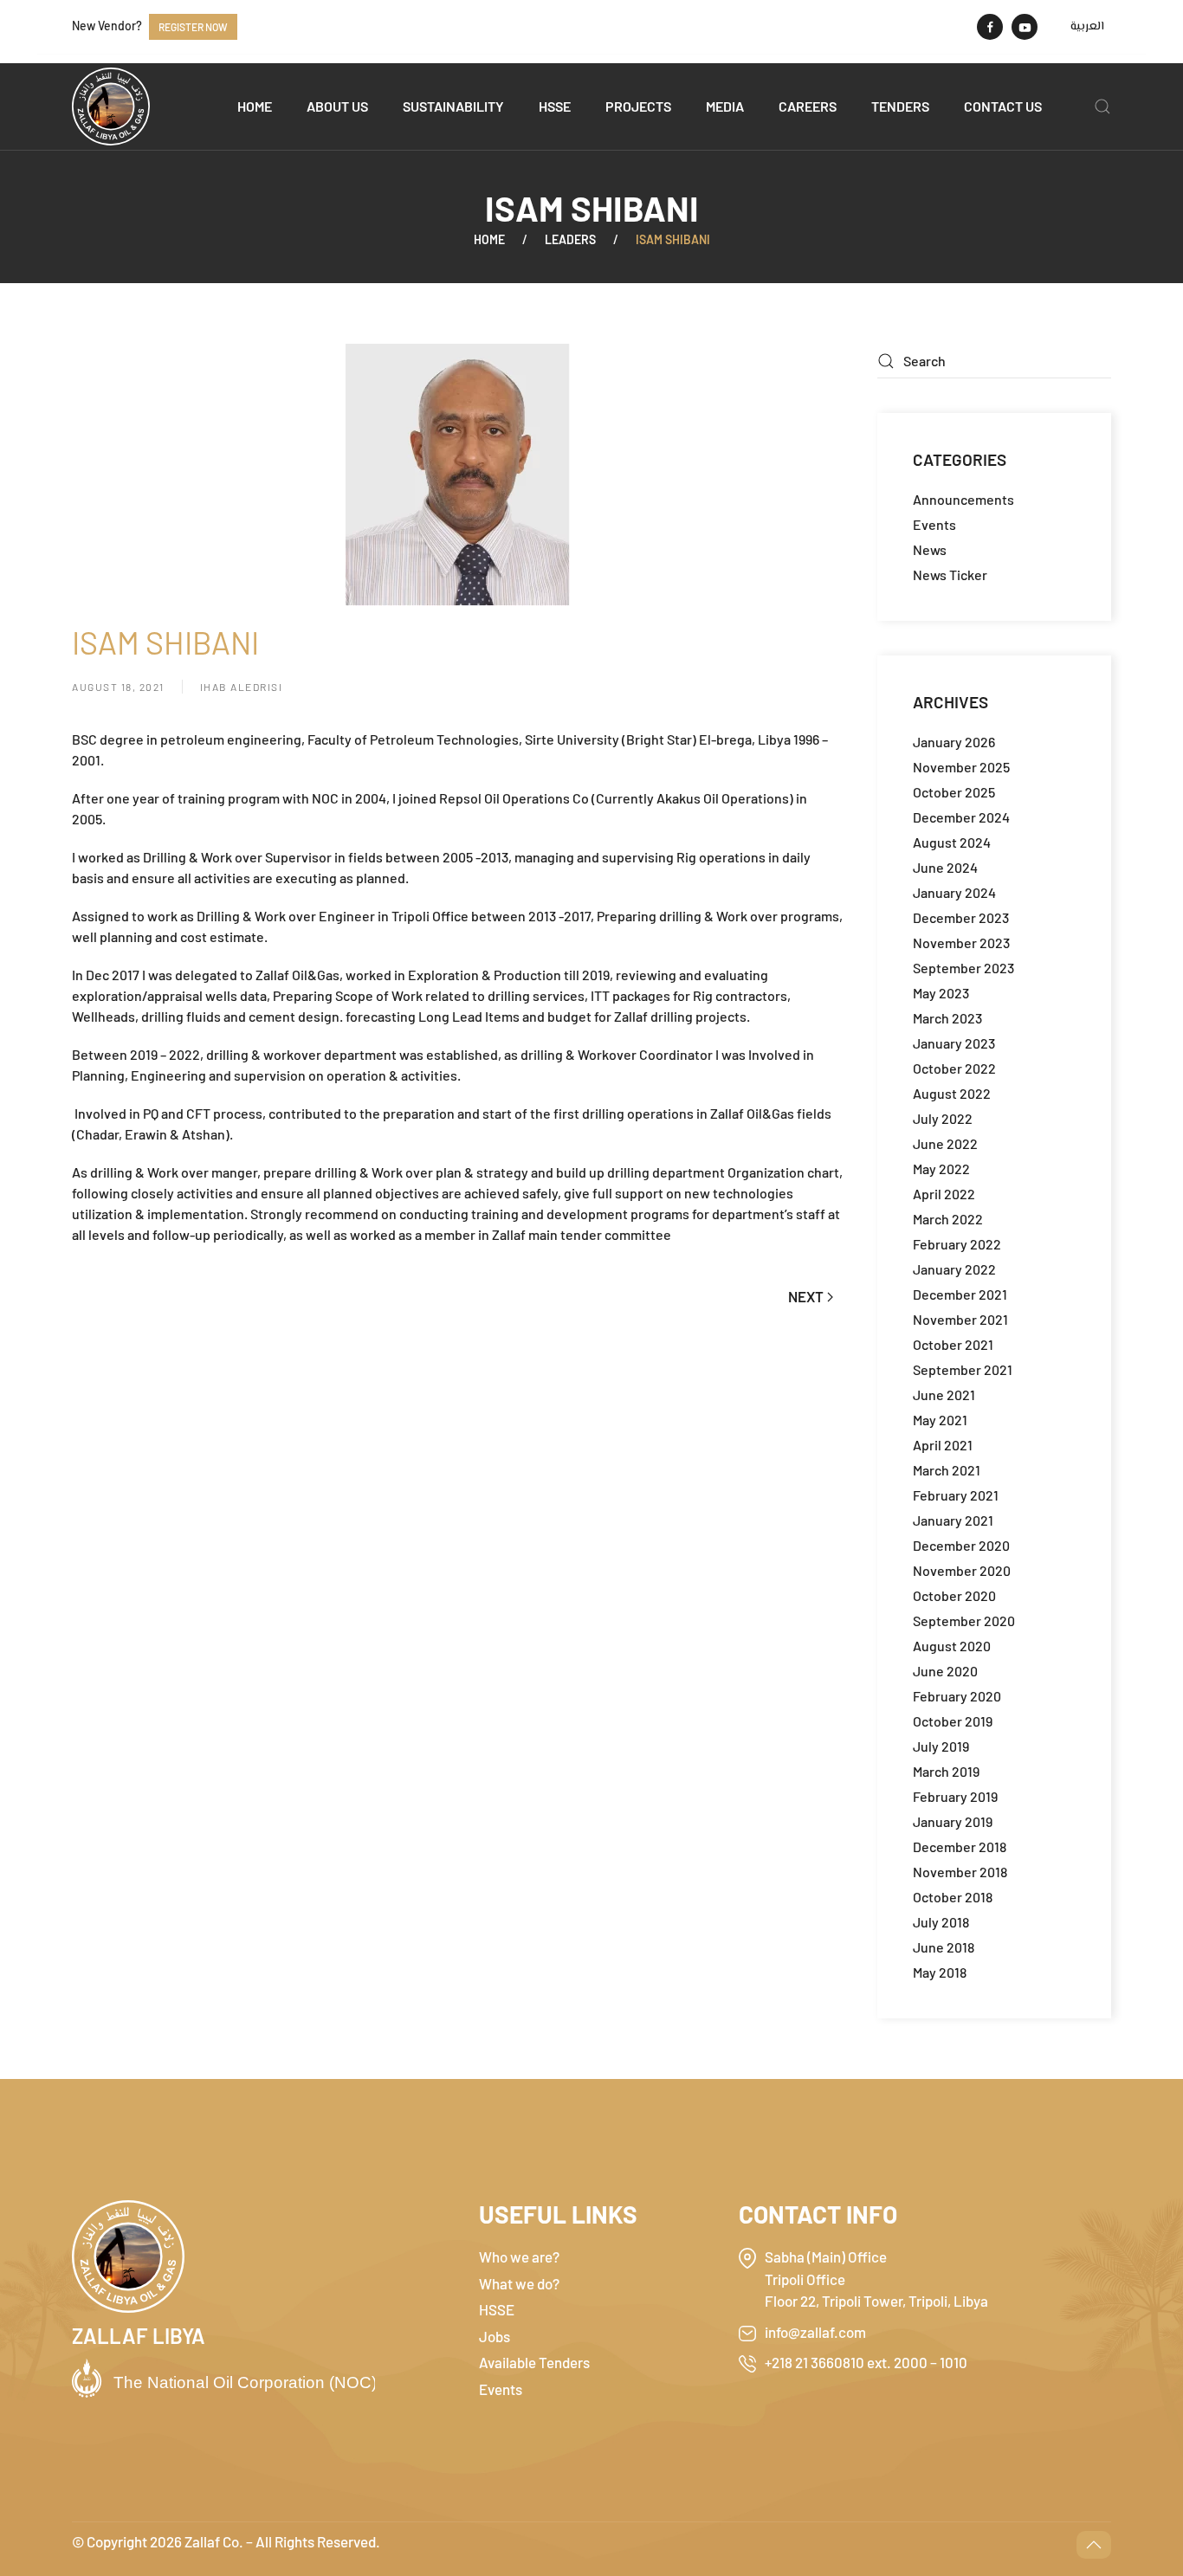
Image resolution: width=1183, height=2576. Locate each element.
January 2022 (954, 1269)
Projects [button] (638, 106)
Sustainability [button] (453, 106)
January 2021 (953, 1520)
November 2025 (961, 767)
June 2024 (945, 867)
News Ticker (950, 575)
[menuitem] (1087, 27)
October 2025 (954, 792)
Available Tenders (534, 2362)
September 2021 (963, 1369)
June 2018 (944, 1947)
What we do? (519, 2283)
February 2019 (955, 1796)
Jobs (495, 2336)
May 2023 (941, 993)
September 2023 (963, 968)
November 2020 (962, 1570)
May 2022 (941, 1169)
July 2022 (943, 1118)
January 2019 (953, 1821)
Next (806, 1296)
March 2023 (947, 1018)
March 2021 (947, 1470)
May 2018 (940, 1972)
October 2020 (954, 1595)
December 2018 (960, 1846)
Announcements (963, 499)
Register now (193, 27)
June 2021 (944, 1395)
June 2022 (945, 1143)
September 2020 (964, 1620)
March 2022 (948, 1219)
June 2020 (945, 1671)
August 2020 (952, 1646)
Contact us (1003, 106)
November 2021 (960, 1319)
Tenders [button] (900, 106)
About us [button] (337, 106)
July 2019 (941, 1746)
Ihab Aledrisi (242, 687)
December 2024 (961, 817)
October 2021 (953, 1344)
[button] (1102, 107)
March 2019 (946, 1771)
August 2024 (952, 842)
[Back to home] (111, 107)
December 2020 (961, 1545)
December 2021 (960, 1294)
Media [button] (725, 106)
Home (255, 106)
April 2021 (943, 1445)
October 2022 (954, 1068)
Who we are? (519, 2256)
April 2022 (944, 1194)
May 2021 (940, 1420)
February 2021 (956, 1495)
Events (934, 524)
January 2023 (954, 1043)
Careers (808, 106)
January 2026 (954, 742)
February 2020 (957, 1696)
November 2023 (961, 943)
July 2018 (941, 1922)
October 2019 (953, 1721)
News (930, 549)
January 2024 (954, 892)
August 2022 (952, 1093)
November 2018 (960, 1872)
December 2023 (961, 917)
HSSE (555, 106)
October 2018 (953, 1897)
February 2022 (957, 1244)
